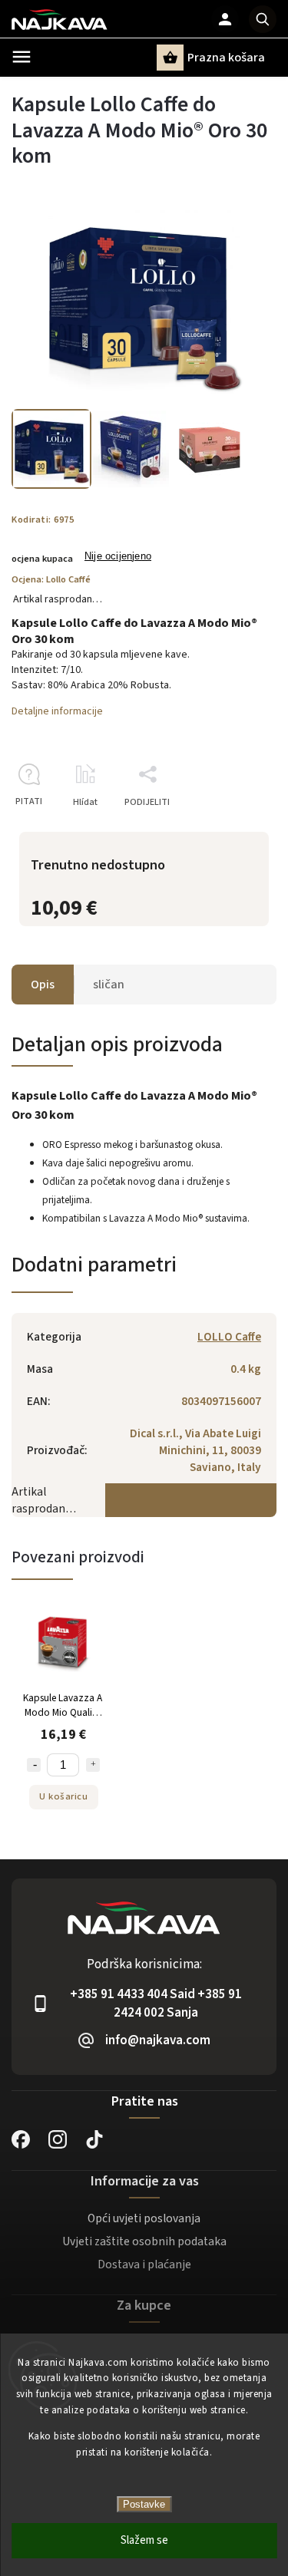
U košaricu (63, 1796)
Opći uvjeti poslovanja (144, 2218)
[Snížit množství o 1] (34, 1765)
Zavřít (229, 829)
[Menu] (22, 57)
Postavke (144, 2504)
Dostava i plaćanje (144, 2264)
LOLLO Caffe (229, 1337)
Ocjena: (51, 579)
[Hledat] (263, 19)
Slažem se (144, 2540)
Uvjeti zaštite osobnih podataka (144, 2241)
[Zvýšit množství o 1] (93, 1765)
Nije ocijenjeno (118, 557)
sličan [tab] (109, 985)
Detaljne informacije (57, 711)
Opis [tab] (43, 985)
